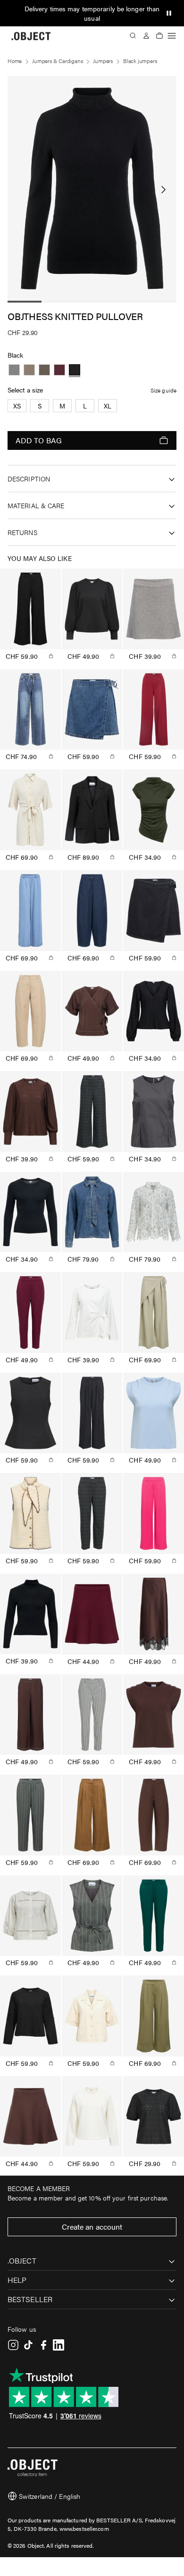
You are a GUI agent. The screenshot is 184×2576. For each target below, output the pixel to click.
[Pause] (169, 13)
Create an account (92, 2227)
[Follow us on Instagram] (13, 2345)
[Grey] (14, 370)
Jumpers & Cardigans (57, 61)
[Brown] (29, 370)
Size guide (163, 390)
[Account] (146, 36)
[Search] (133, 36)
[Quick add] (51, 656)
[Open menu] (172, 36)
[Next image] (163, 190)
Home (15, 61)
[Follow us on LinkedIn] (59, 2345)
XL (108, 406)
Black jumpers (140, 61)
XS (17, 406)
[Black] (75, 370)
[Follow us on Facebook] (43, 2345)
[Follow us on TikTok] (28, 2345)
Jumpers (103, 61)
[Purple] (59, 370)
